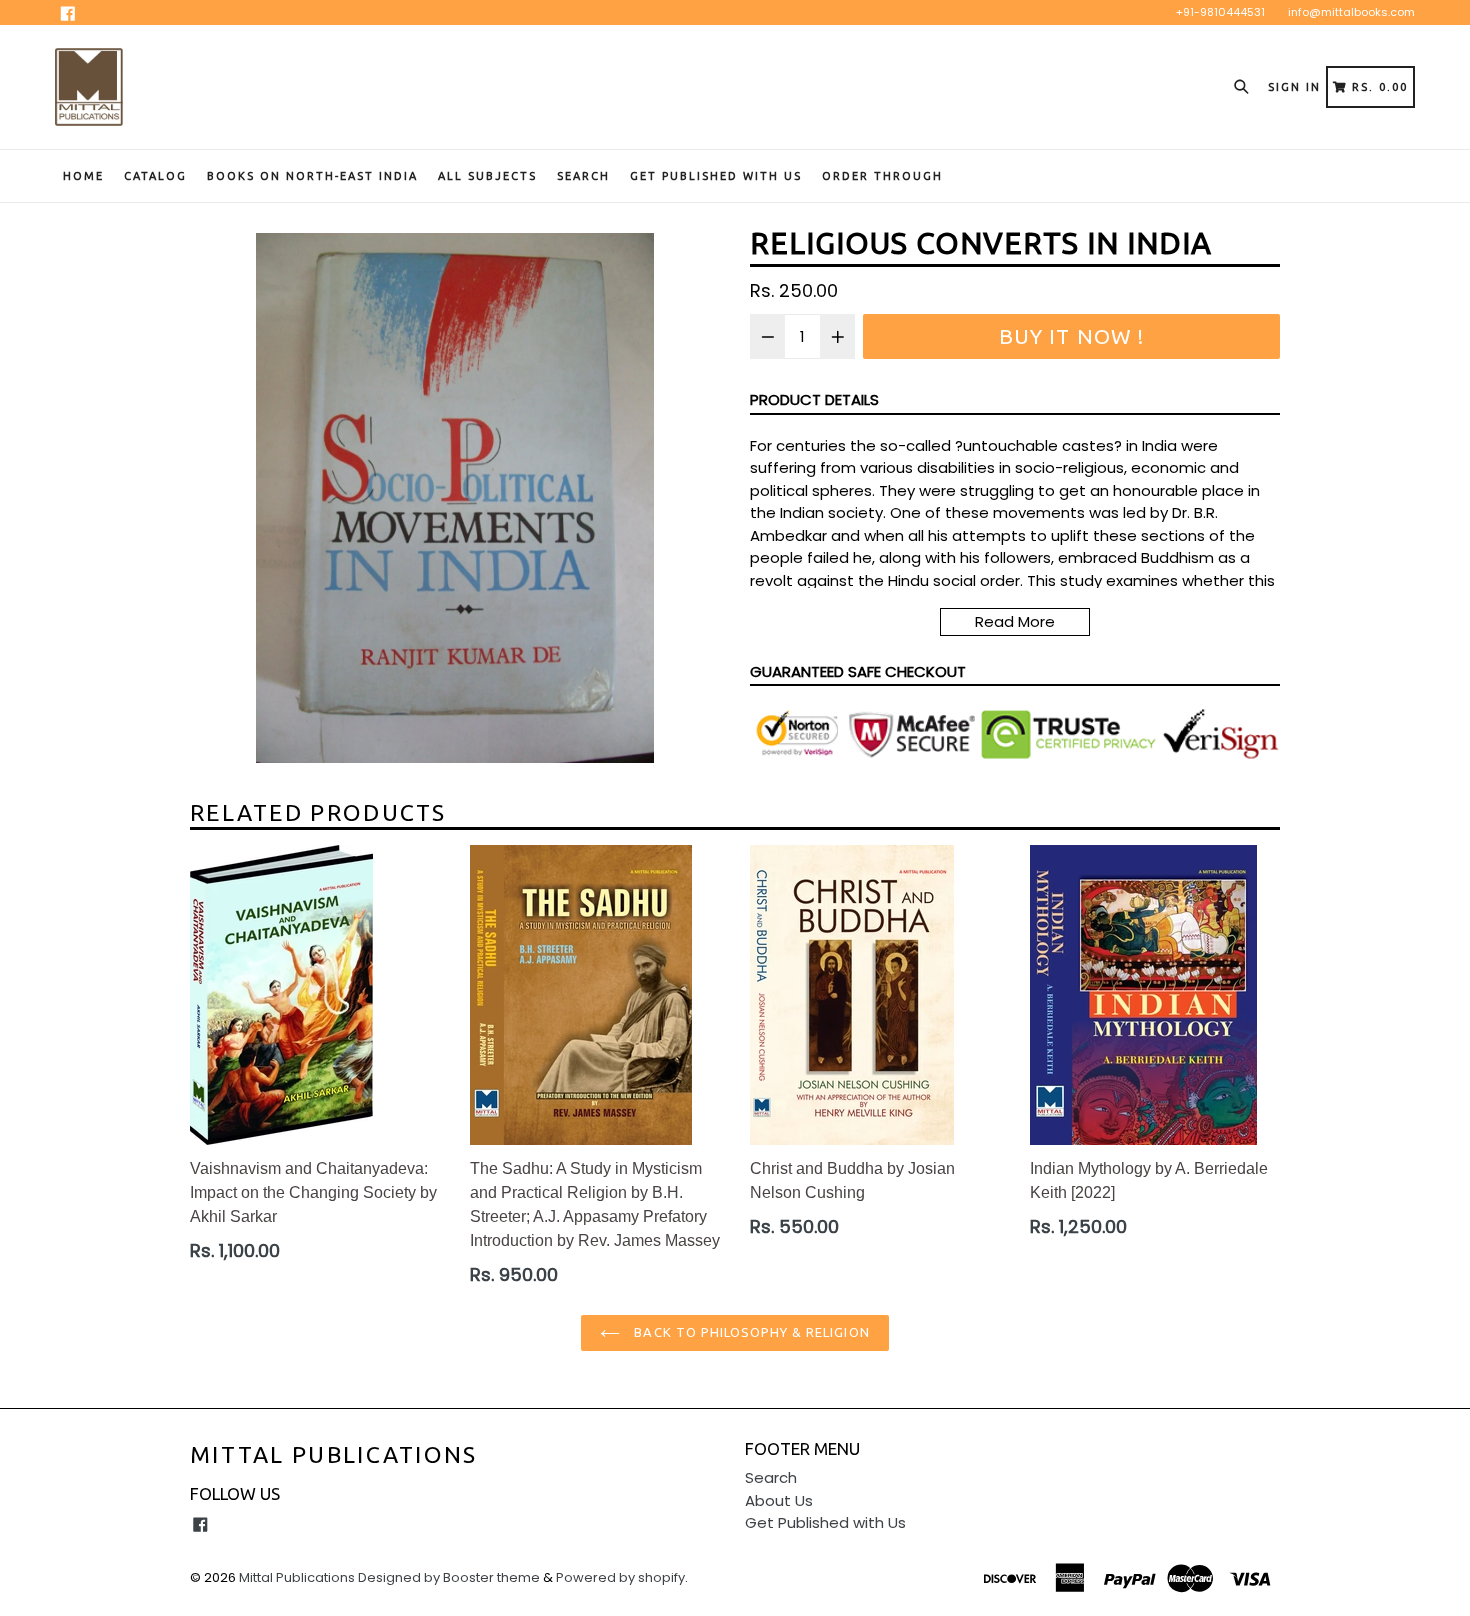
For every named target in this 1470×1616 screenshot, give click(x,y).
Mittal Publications (334, 1454)
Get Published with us (716, 176)
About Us (779, 1500)
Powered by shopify (620, 1577)
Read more (1015, 621)
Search (583, 176)
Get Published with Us (825, 1522)
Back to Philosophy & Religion (749, 1332)
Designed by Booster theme (449, 1577)
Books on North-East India (312, 176)
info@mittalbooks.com (1351, 12)
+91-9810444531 (1220, 12)
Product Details (814, 399)
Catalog (155, 176)
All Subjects (487, 176)
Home (83, 176)
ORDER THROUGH (882, 176)
